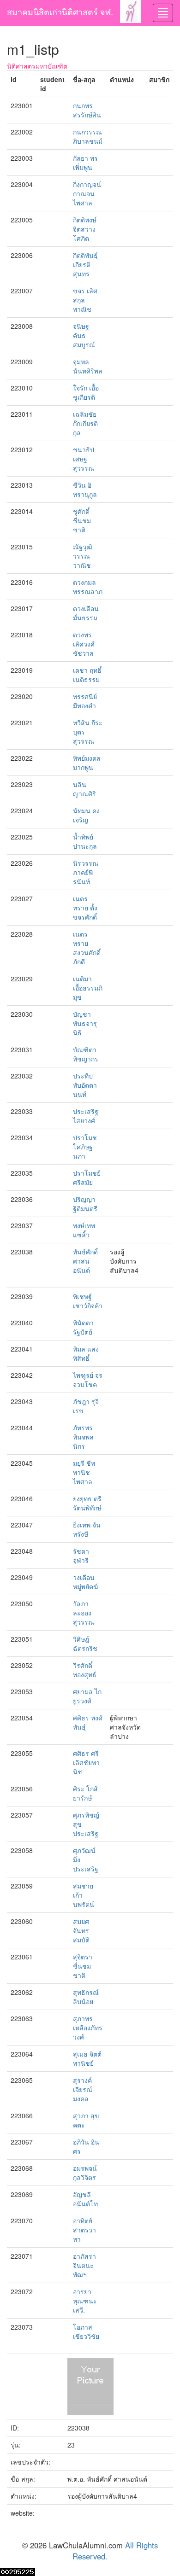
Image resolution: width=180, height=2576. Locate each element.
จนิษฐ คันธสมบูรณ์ (84, 335)
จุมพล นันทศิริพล (88, 366)
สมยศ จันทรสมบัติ (81, 1930)
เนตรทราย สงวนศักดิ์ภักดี (87, 948)
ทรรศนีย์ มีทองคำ (85, 701)
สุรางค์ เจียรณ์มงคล (83, 2089)
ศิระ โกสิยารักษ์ (85, 1793)
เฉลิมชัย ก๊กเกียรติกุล (85, 423)
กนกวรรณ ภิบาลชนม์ (88, 136)
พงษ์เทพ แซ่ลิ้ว (84, 1230)
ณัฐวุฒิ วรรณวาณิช (83, 556)
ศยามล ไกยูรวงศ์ (87, 1696)
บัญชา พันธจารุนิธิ (85, 1023)
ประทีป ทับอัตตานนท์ (85, 1085)
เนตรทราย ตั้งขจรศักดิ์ (85, 908)
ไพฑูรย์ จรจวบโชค (88, 1380)
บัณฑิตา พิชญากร (86, 1054)
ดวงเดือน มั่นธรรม (86, 613)
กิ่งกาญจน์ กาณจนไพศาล (87, 193)
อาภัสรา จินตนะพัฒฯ (84, 2265)
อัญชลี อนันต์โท (85, 2199)
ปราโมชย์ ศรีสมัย (87, 1177)
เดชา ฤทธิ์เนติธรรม (87, 675)
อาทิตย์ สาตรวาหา (84, 2230)
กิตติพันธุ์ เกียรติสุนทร (85, 264)
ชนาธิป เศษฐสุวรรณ (84, 459)
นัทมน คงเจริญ (86, 815)
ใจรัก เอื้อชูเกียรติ (86, 392)
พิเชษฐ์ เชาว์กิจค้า (88, 1301)
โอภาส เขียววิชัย (86, 2331)
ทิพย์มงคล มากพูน (87, 763)
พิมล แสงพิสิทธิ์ (86, 1353)
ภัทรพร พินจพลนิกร (83, 1437)
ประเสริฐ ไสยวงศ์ (86, 1116)
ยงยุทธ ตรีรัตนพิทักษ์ (87, 1503)
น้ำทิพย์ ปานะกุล (85, 841)
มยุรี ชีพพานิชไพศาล (84, 1472)
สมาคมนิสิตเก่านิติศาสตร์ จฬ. (60, 12)
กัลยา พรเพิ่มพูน (85, 163)
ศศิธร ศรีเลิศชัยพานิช (86, 1762)
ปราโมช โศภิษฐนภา (85, 1147)
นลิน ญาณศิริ (84, 789)
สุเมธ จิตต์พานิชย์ (87, 2058)
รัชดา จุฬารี (81, 1556)
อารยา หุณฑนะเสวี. (85, 2301)
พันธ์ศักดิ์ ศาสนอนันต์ (85, 1261)
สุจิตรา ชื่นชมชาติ (83, 1966)
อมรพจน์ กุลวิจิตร (85, 2173)
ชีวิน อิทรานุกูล (85, 490)
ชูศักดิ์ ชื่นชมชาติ (82, 520)
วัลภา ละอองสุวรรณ (84, 1613)
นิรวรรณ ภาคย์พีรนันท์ (86, 872)
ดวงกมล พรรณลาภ (88, 587)
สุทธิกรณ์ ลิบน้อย (86, 1997)
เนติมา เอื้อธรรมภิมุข (88, 988)
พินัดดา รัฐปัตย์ (83, 1327)
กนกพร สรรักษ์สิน (87, 110)
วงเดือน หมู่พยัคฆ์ (85, 1582)
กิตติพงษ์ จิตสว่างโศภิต (85, 229)
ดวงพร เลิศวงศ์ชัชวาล (84, 644)
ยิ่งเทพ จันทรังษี (87, 1529)
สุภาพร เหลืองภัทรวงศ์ (88, 2028)
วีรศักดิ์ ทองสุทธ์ (85, 1670)
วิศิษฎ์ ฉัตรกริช (85, 1644)
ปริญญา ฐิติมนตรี (85, 1204)
